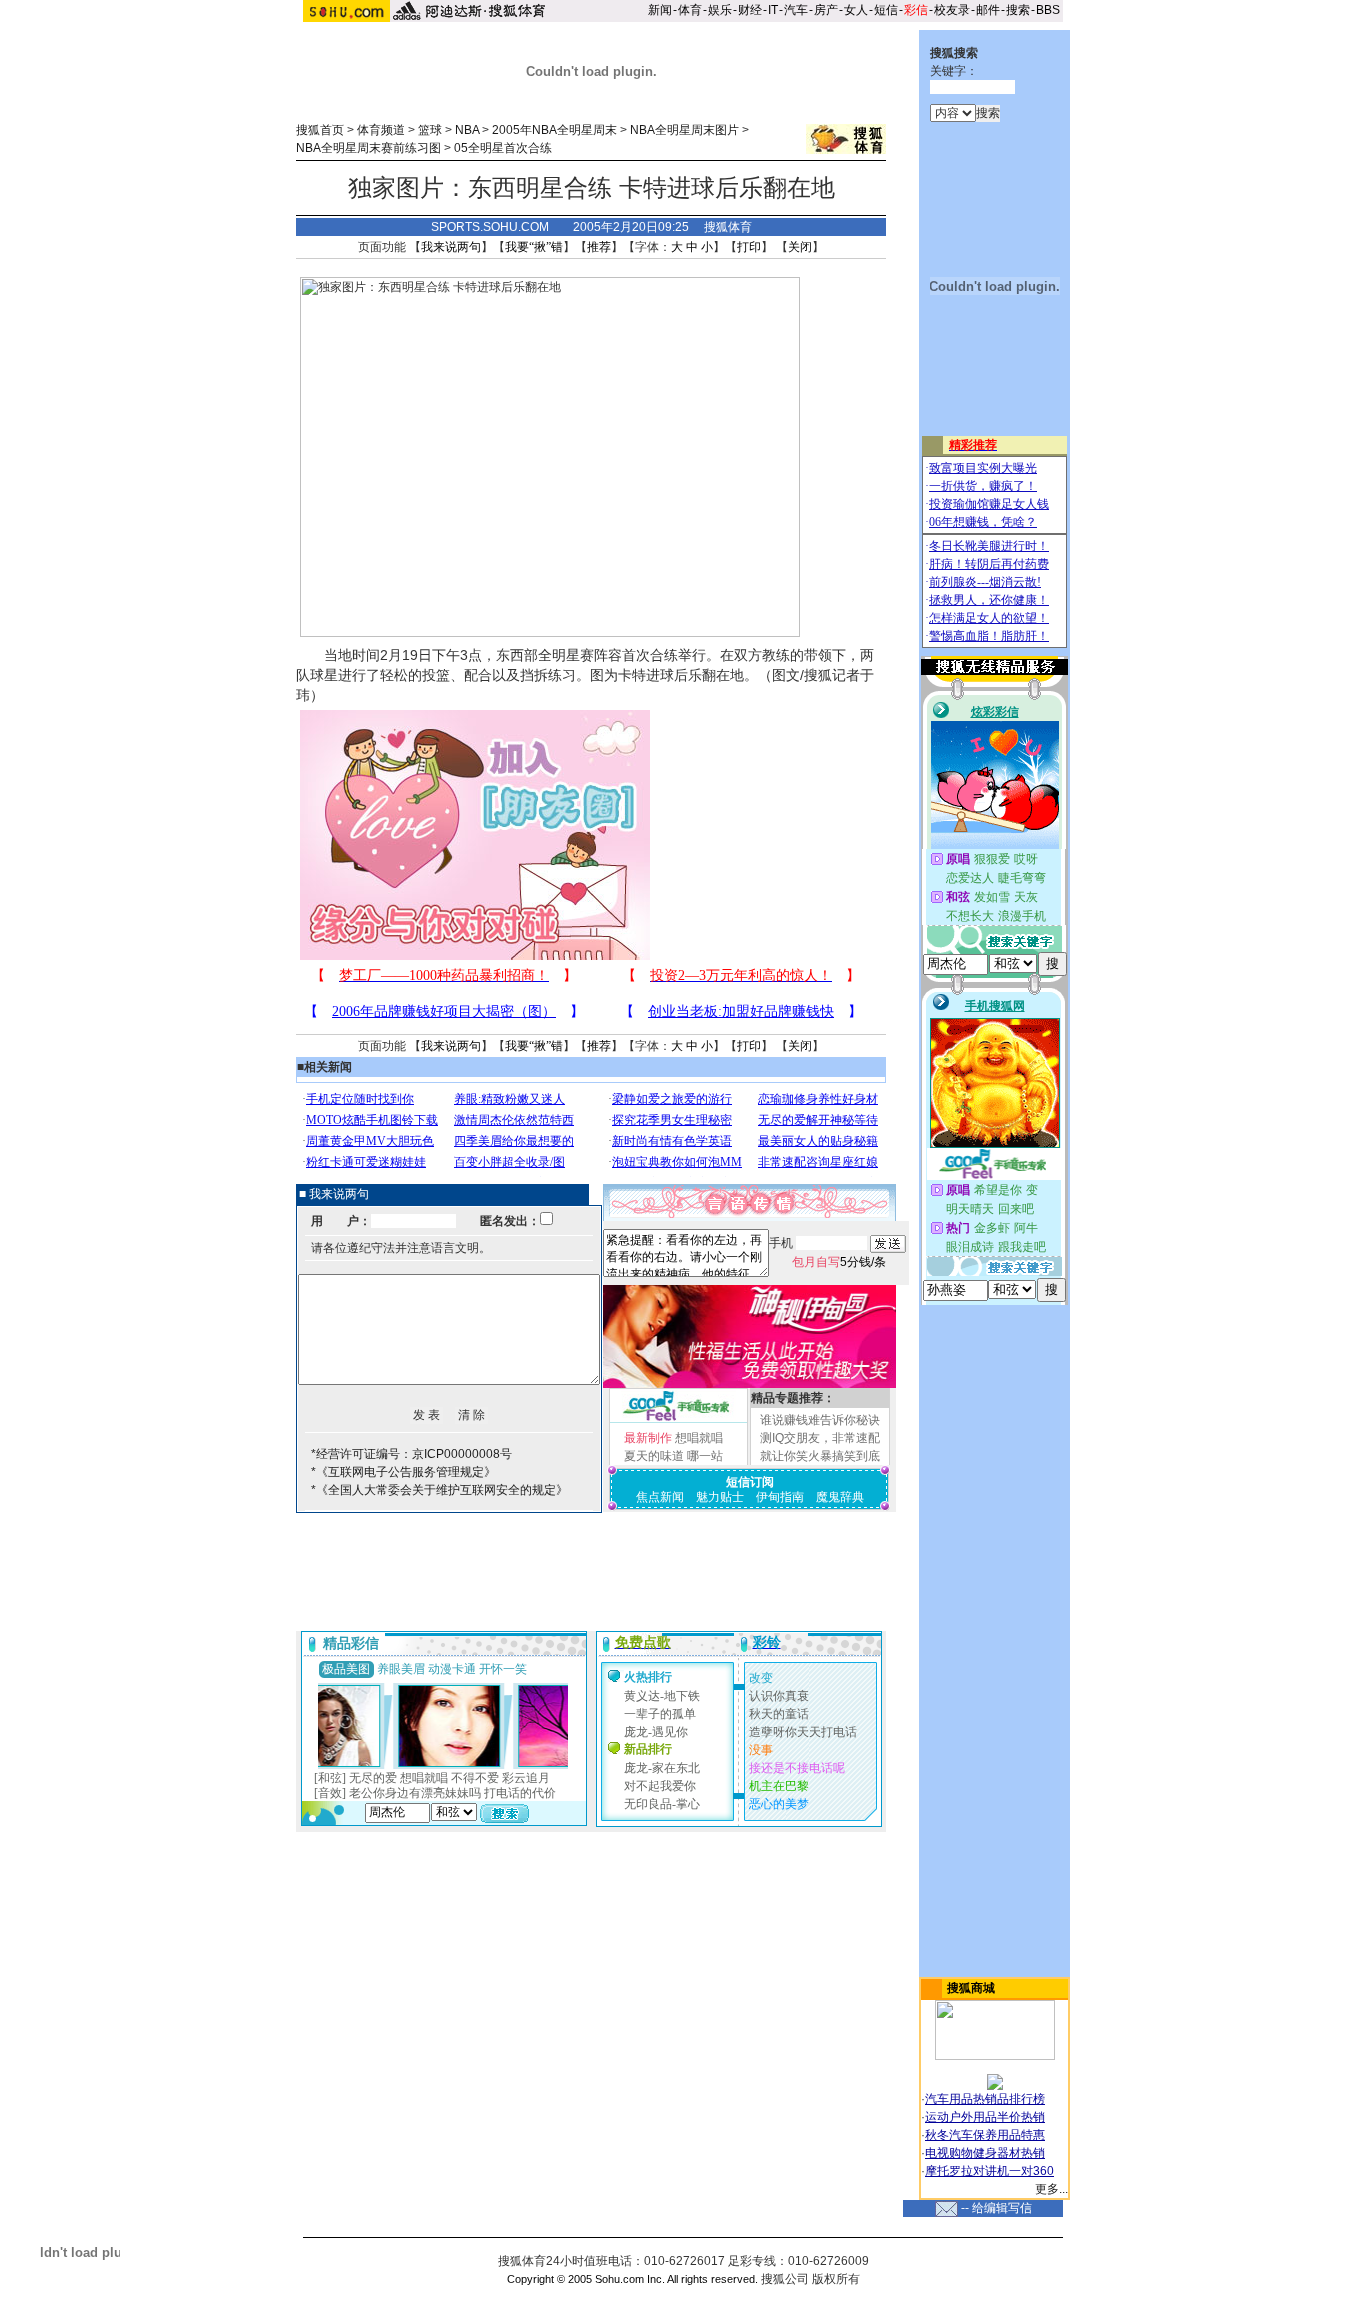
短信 (886, 10)
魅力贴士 (720, 1497)
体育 (690, 10)
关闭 (800, 247)
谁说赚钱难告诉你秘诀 (820, 1420)
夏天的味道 (654, 1456)
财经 (750, 10)
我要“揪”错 (534, 247)
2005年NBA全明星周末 (554, 130)
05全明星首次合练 (503, 148)
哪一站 (705, 1456)
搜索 (1018, 10)
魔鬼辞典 (840, 1497)
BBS (1048, 10)
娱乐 (720, 10)
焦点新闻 (660, 1497)
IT (773, 10)
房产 (826, 10)
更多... (1051, 2189)
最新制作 (648, 1438)
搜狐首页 (320, 130)
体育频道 (381, 130)
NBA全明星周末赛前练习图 (368, 148)
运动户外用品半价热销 (985, 2117)
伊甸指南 (780, 1497)
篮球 (430, 130)
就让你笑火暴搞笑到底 (820, 1456)
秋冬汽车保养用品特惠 (985, 2135)
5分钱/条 (839, 1262)
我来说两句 (451, 247)
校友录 (952, 10)
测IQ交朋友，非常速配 (820, 1438)
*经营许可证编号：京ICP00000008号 (411, 1454)
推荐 (599, 247)
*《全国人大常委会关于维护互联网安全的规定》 (439, 1490)
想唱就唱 (699, 1438)
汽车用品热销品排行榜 (985, 2099)
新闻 (660, 10)
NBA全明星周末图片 (684, 130)
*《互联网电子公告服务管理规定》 (403, 1472)
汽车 (796, 10)
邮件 (988, 10)
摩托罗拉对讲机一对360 (989, 2171)
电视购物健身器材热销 (985, 2153)
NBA (467, 130)
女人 (856, 10)
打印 (749, 247)
